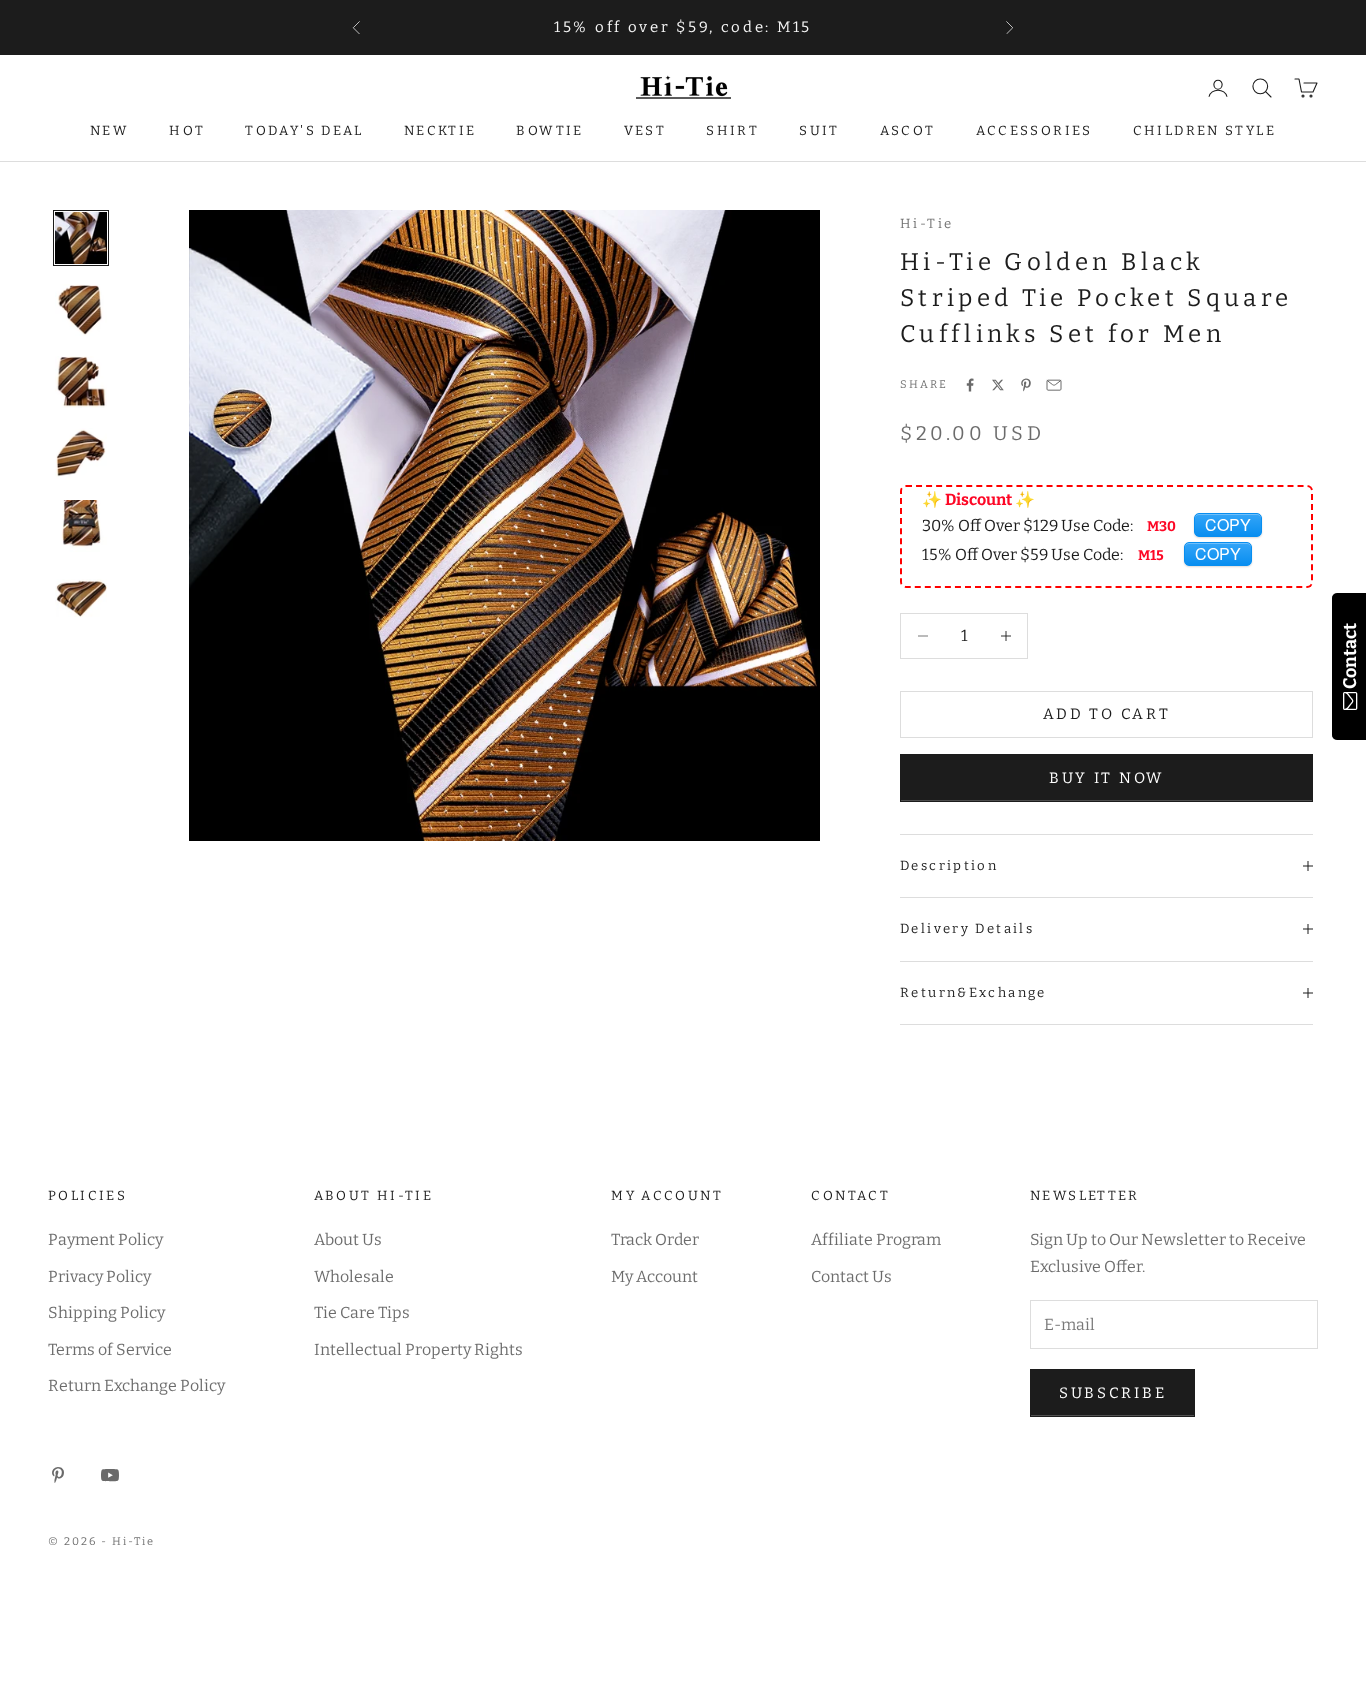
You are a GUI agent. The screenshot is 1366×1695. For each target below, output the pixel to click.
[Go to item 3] (81, 382)
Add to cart (1107, 714)
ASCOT (908, 130)
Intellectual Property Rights (418, 1349)
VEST (645, 130)
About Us (348, 1239)
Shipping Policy (106, 1312)
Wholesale (354, 1276)
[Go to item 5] (81, 526)
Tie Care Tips (362, 1312)
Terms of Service (110, 1349)
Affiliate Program (876, 1239)
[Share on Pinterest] (1026, 385)
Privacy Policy (99, 1276)
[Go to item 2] (81, 310)
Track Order (655, 1239)
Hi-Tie (926, 223)
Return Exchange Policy (136, 1385)
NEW (109, 130)
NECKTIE (440, 130)
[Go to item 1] (81, 238)
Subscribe (1112, 1393)
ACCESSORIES (1034, 130)
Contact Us (851, 1276)
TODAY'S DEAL (304, 130)
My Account (654, 1276)
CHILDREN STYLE (1204, 130)
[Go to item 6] (81, 598)
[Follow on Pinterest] (58, 1475)
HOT (187, 130)
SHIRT (732, 130)
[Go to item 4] (81, 454)
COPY (1228, 524)
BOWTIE (549, 130)
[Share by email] (1054, 385)
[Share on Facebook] (970, 385)
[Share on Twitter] (998, 385)
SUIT (819, 130)
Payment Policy (105, 1239)
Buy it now (1106, 778)
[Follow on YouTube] (110, 1475)
